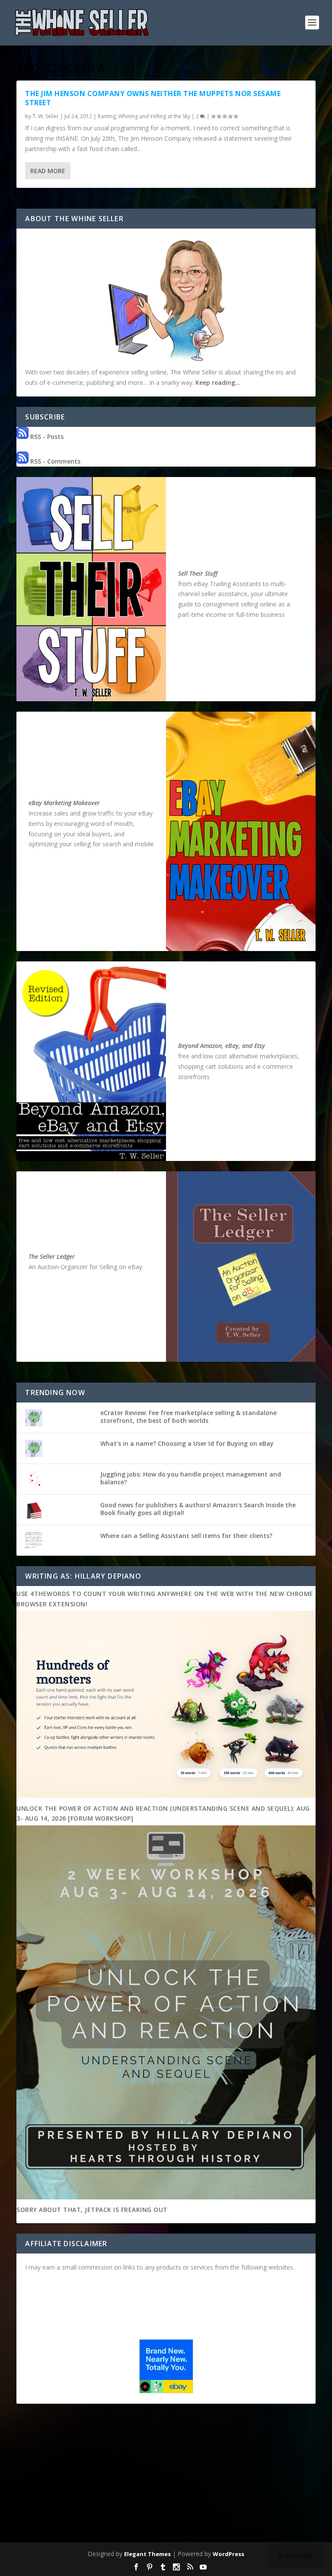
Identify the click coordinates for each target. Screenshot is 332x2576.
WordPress (228, 2554)
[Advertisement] (166, 2475)
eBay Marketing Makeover (64, 803)
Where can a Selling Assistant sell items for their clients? (186, 1536)
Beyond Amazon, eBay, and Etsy (222, 1046)
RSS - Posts (46, 437)
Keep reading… (218, 382)
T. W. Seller (46, 116)
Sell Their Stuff (198, 573)
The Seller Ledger (52, 1256)
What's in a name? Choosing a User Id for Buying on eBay (187, 1443)
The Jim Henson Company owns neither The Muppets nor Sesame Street (153, 98)
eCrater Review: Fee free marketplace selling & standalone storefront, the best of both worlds (188, 1417)
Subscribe (295, 2556)
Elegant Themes (147, 2554)
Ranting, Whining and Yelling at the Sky (144, 116)
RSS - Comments (54, 461)
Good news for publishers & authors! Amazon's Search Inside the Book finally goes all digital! (198, 1509)
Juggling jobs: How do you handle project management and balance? (191, 1478)
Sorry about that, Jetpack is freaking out (92, 2210)
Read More (48, 171)
